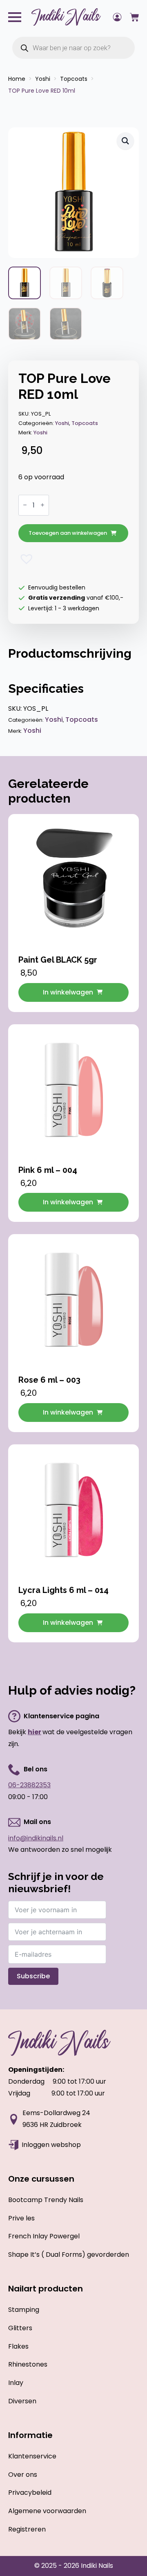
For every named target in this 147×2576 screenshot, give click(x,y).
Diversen (22, 2401)
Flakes (18, 2346)
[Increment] (42, 505)
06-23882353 (29, 1785)
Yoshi (43, 79)
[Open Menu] (15, 17)
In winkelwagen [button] (68, 992)
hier (35, 1732)
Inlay (16, 2383)
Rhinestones (28, 2364)
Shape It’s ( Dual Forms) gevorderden (69, 2255)
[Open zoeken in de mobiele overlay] (73, 48)
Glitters (20, 2328)
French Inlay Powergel (44, 2236)
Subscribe (33, 1976)
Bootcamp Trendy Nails (46, 2200)
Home (17, 79)
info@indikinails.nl (36, 1838)
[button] (125, 141)
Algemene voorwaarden (47, 2511)
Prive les (21, 2218)
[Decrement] (25, 505)
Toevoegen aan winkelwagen (68, 533)
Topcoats (74, 79)
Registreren (27, 2529)
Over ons (23, 2475)
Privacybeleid (30, 2493)
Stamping (24, 2310)
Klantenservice (32, 2456)
